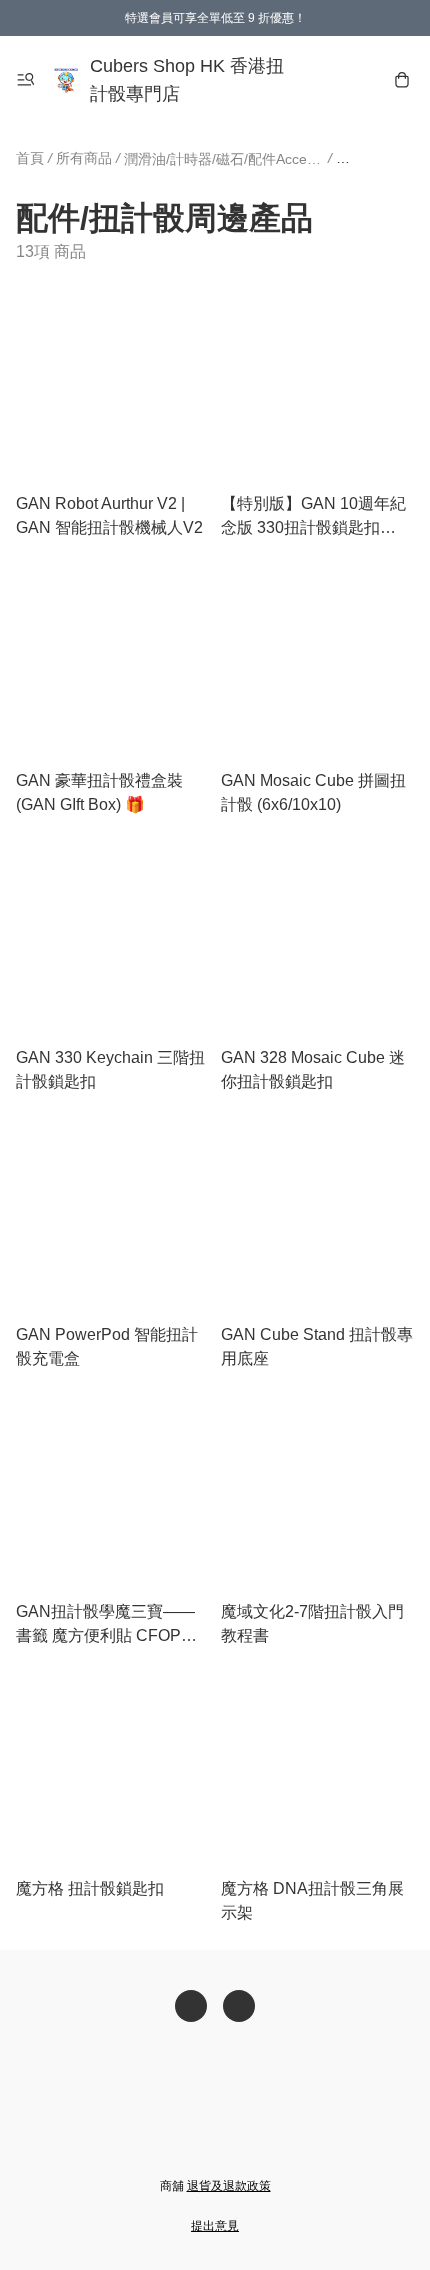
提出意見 (215, 2226)
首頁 (30, 158)
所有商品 (84, 158)
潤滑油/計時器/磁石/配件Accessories (224, 159)
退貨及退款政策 (229, 2186)
